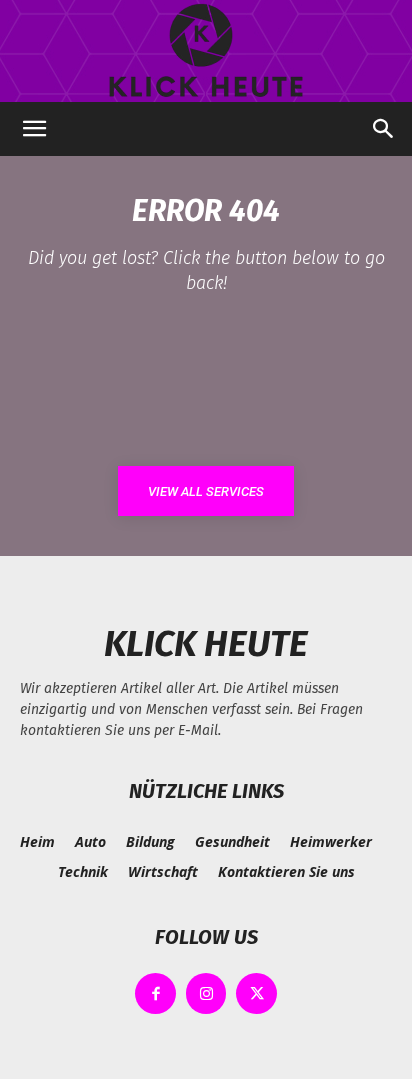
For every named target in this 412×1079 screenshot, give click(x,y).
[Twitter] (256, 993)
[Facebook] (155, 993)
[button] (34, 129)
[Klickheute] (206, 51)
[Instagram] (206, 993)
